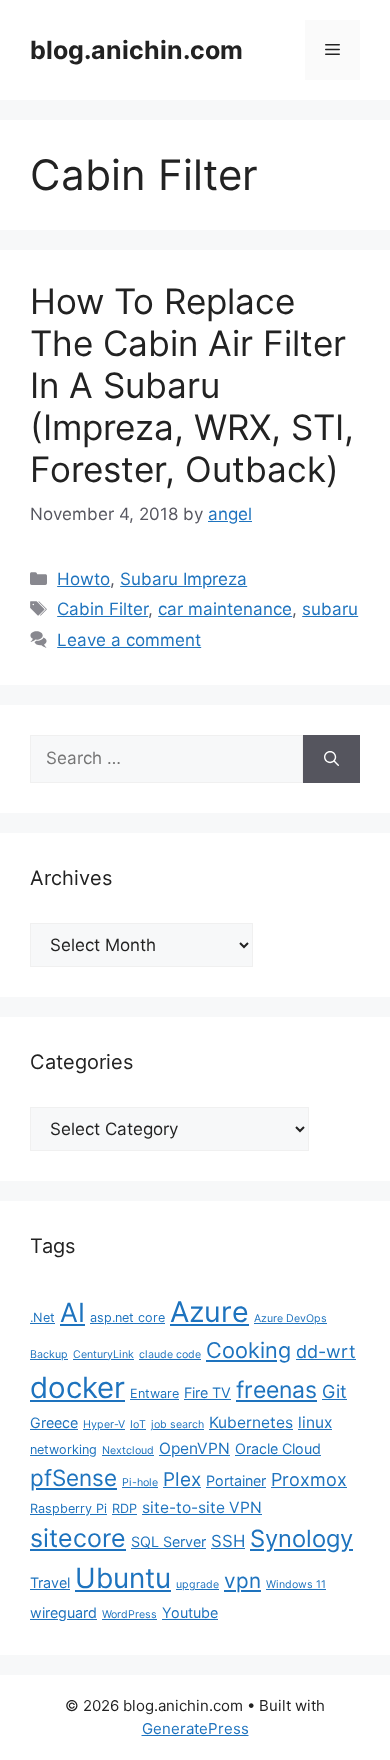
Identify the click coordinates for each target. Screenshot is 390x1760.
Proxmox (309, 1479)
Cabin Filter (102, 609)
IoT (138, 1424)
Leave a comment (129, 640)
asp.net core (127, 1317)
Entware (154, 1393)
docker (77, 1387)
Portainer (236, 1480)
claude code (170, 1354)
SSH (228, 1541)
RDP (124, 1508)
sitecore (78, 1538)
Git (334, 1391)
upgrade (197, 1584)
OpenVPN (194, 1448)
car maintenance (225, 609)
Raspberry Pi (68, 1508)
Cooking (248, 1350)
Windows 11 (296, 1584)
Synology (301, 1538)
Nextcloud (128, 1450)
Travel (50, 1582)
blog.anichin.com (136, 50)
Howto (83, 579)
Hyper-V (104, 1424)
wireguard (63, 1612)
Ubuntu (123, 1578)
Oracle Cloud (278, 1448)
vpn (242, 1580)
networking (63, 1449)
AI (72, 1312)
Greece (54, 1422)
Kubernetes (251, 1422)
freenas (276, 1390)
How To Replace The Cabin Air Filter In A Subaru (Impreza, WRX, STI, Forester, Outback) (192, 385)
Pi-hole (140, 1482)
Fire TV (207, 1392)
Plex (182, 1479)
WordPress (129, 1614)
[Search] (331, 759)
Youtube (190, 1612)
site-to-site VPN (202, 1507)
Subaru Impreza (183, 579)
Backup (49, 1354)
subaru (330, 609)
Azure (209, 1311)
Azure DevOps (290, 1318)
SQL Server (168, 1541)
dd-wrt (326, 1351)
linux (315, 1422)
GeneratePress (195, 1728)
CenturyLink (103, 1354)
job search (177, 1424)
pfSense (73, 1477)
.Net (42, 1317)
